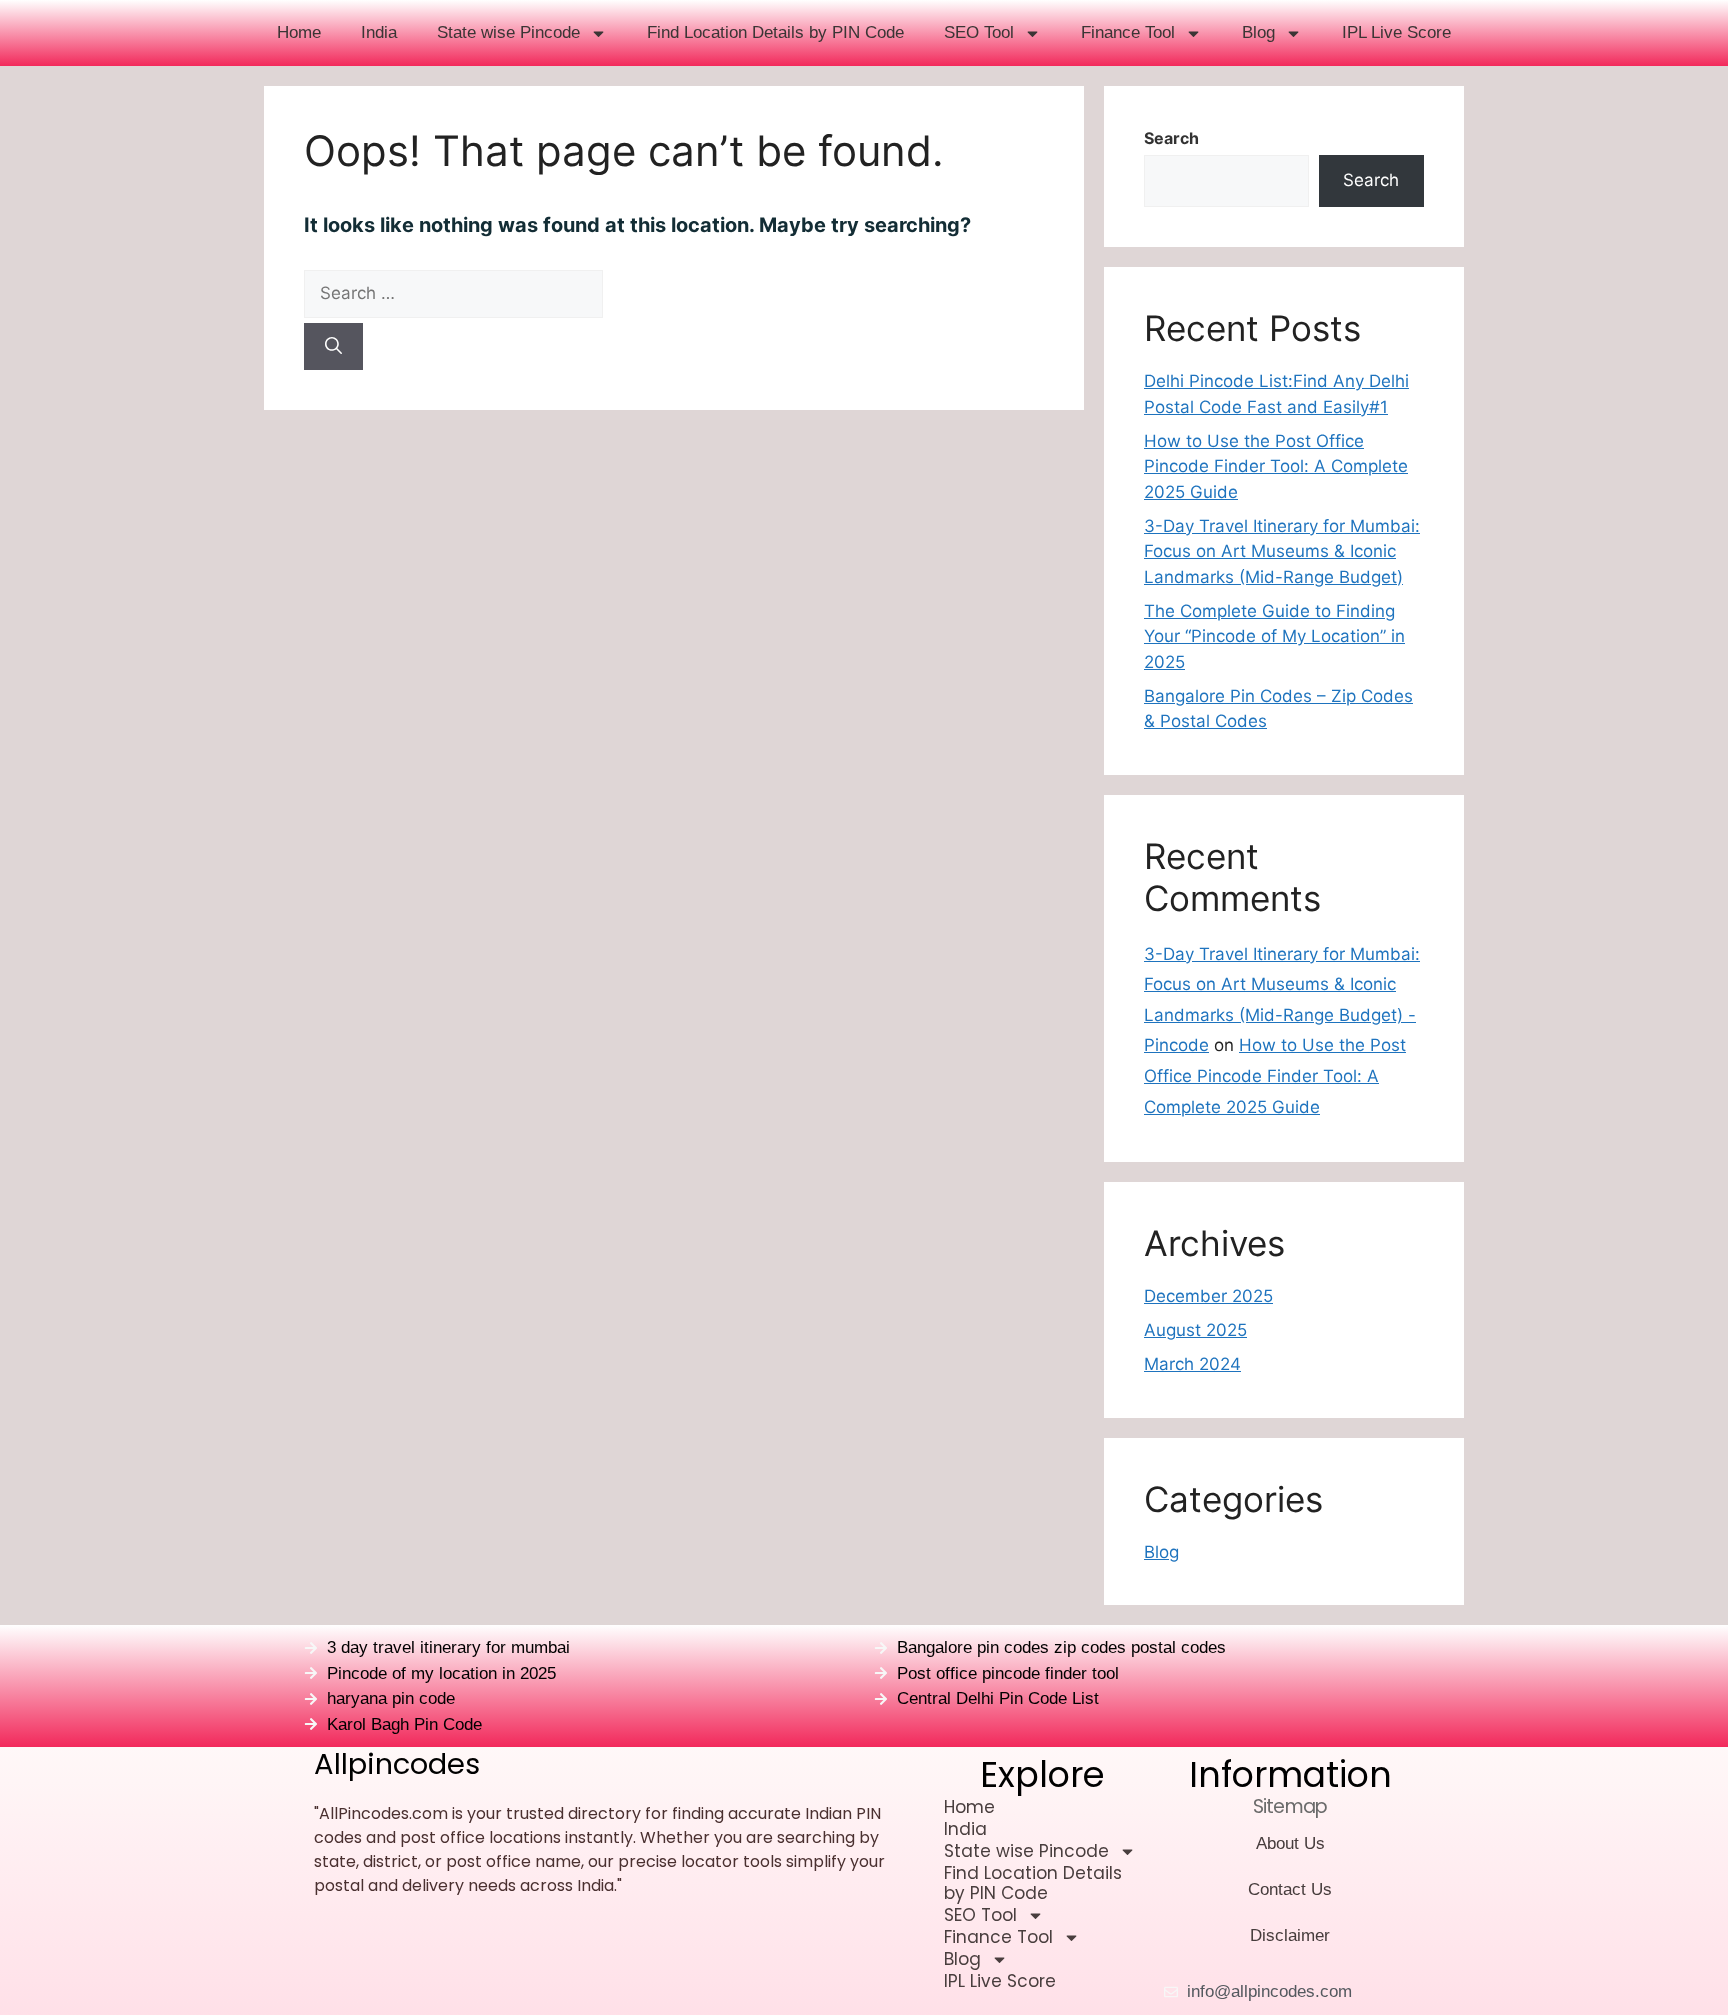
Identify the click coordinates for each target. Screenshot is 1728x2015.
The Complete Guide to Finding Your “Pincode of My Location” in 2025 (1274, 636)
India (379, 32)
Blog (1258, 32)
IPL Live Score (1396, 32)
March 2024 (1192, 1364)
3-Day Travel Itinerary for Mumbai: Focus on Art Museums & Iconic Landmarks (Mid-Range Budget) (1282, 551)
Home (299, 32)
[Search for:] (674, 294)
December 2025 (1208, 1296)
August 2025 (1195, 1330)
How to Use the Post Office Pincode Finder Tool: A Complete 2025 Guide (1276, 466)
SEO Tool (979, 32)
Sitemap (1290, 1806)
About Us (1290, 1843)
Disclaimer (1290, 1935)
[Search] (333, 347)
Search (1171, 138)
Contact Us (1290, 1889)
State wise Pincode (508, 32)
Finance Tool (1128, 32)
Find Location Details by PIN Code (775, 32)
